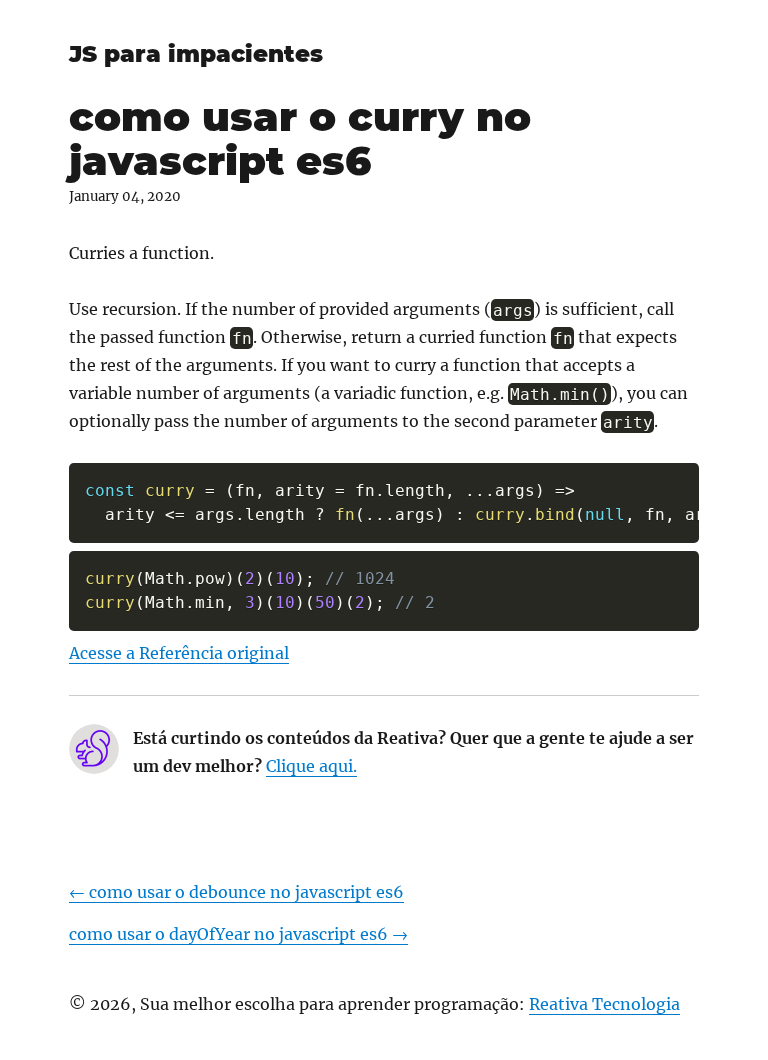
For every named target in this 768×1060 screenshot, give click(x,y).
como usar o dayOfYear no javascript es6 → (238, 934)
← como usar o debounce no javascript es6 (236, 892)
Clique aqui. (311, 766)
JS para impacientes (196, 54)
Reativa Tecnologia (604, 1004)
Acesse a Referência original (179, 653)
